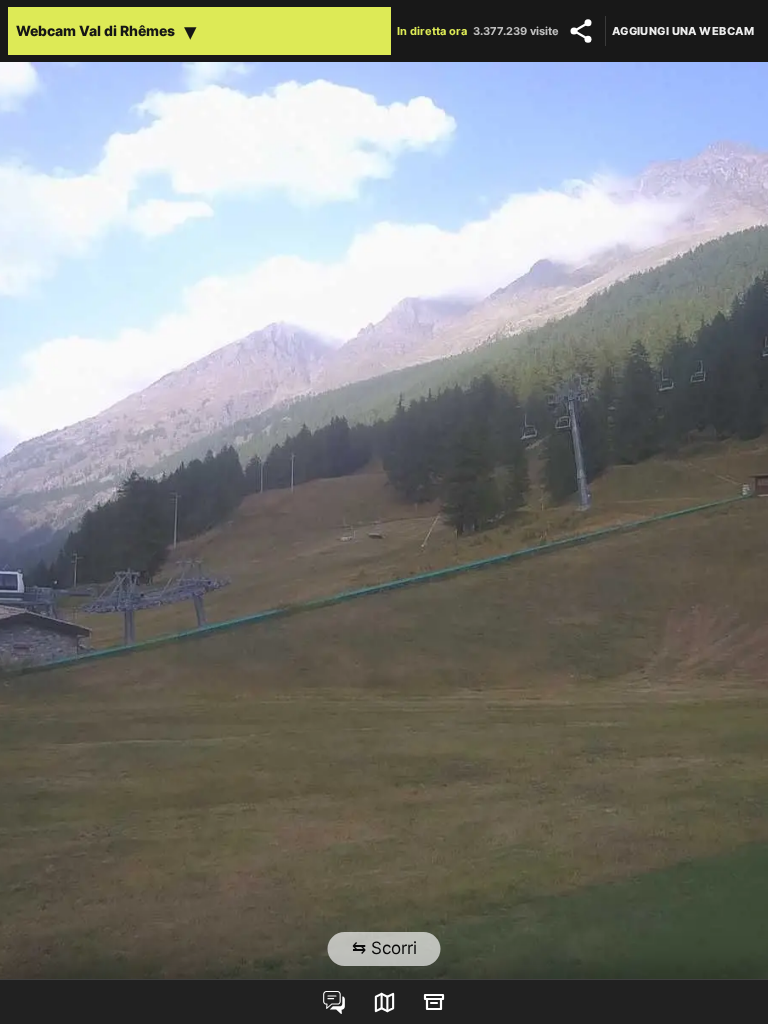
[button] (199, 31)
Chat (334, 1002)
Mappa (384, 1002)
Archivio (434, 1002)
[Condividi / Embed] (581, 31)
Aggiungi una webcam (683, 31)
